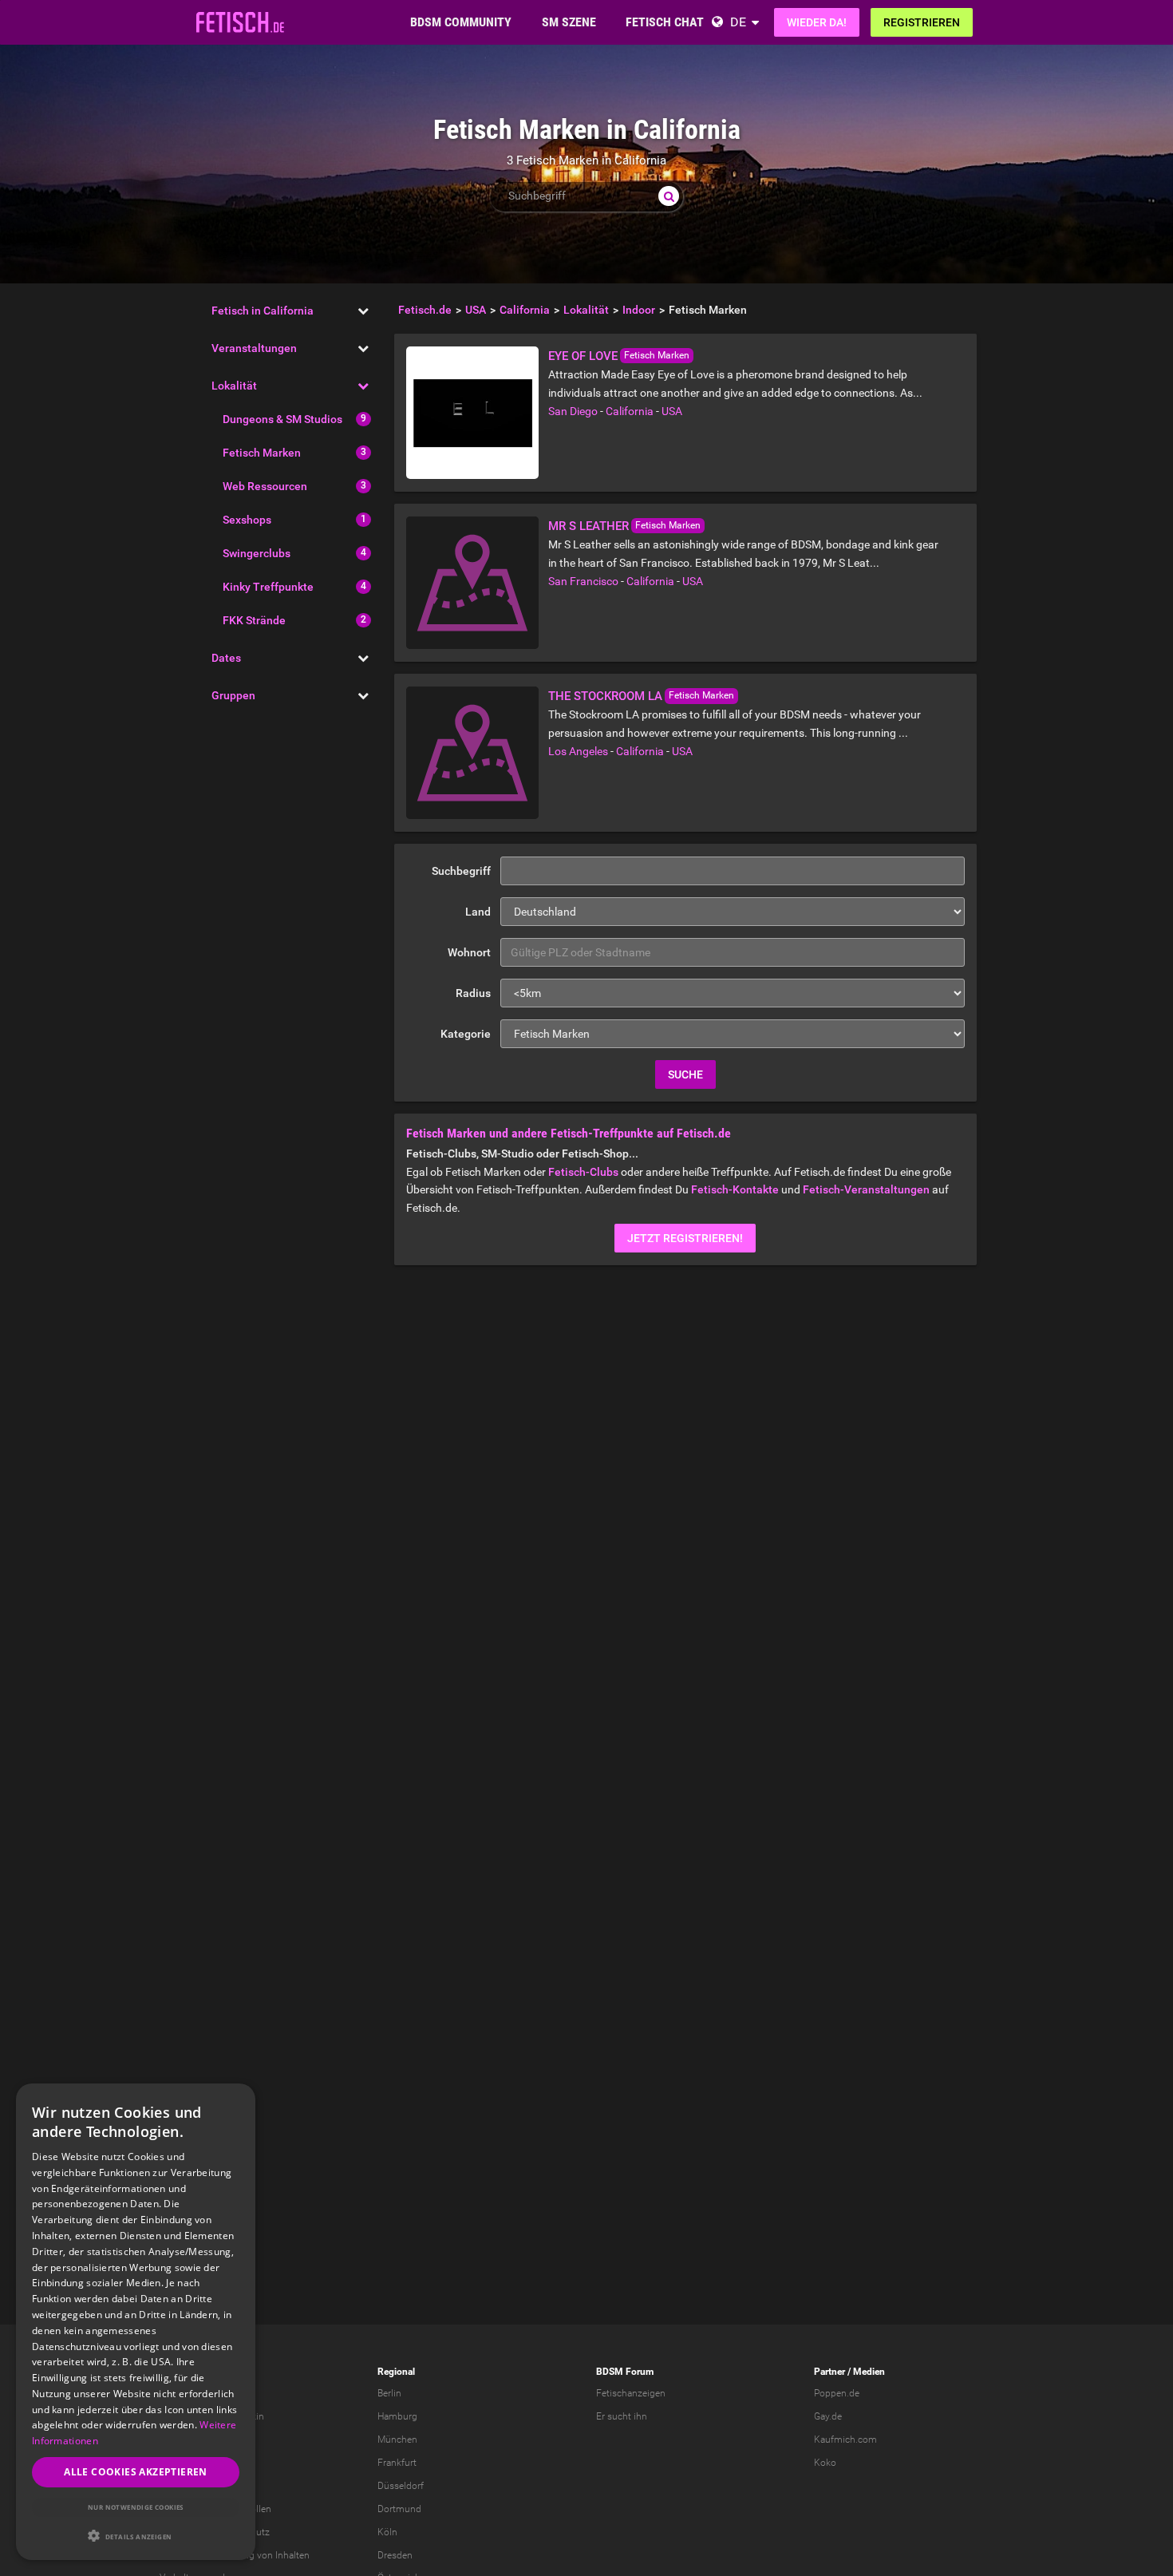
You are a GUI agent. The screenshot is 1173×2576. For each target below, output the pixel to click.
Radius (473, 993)
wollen (257, 2509)
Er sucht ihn (622, 2416)
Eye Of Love (583, 356)
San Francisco (583, 581)
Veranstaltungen (254, 348)
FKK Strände (254, 620)
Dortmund (399, 2509)
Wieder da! (817, 22)
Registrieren (922, 22)
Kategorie (466, 1034)
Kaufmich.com (845, 2439)
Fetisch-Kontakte (735, 1189)
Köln (387, 2532)
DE (738, 22)
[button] (136, 2536)
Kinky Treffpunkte (268, 587)
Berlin (389, 2393)
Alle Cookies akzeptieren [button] (136, 2472)
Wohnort (469, 952)
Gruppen (233, 695)
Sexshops (247, 520)
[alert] (136, 2322)
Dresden (395, 2555)
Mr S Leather (588, 526)
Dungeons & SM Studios (282, 419)
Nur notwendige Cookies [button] (136, 2507)
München (397, 2439)
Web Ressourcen (265, 486)
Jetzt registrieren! (685, 1238)
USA (672, 411)
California (630, 411)
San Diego (573, 411)
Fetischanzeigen (631, 2393)
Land (478, 912)
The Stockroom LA (605, 696)
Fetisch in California (263, 311)
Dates (226, 658)
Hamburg (397, 2416)
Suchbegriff (461, 871)
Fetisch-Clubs (583, 1172)
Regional (396, 2372)
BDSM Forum (625, 2372)
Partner (829, 2372)
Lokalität (234, 386)
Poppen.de (837, 2393)
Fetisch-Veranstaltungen (866, 1189)
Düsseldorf (401, 2486)
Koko (825, 2463)
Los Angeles (578, 751)
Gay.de (828, 2416)
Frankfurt (397, 2463)
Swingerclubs (257, 553)
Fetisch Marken (262, 453)
